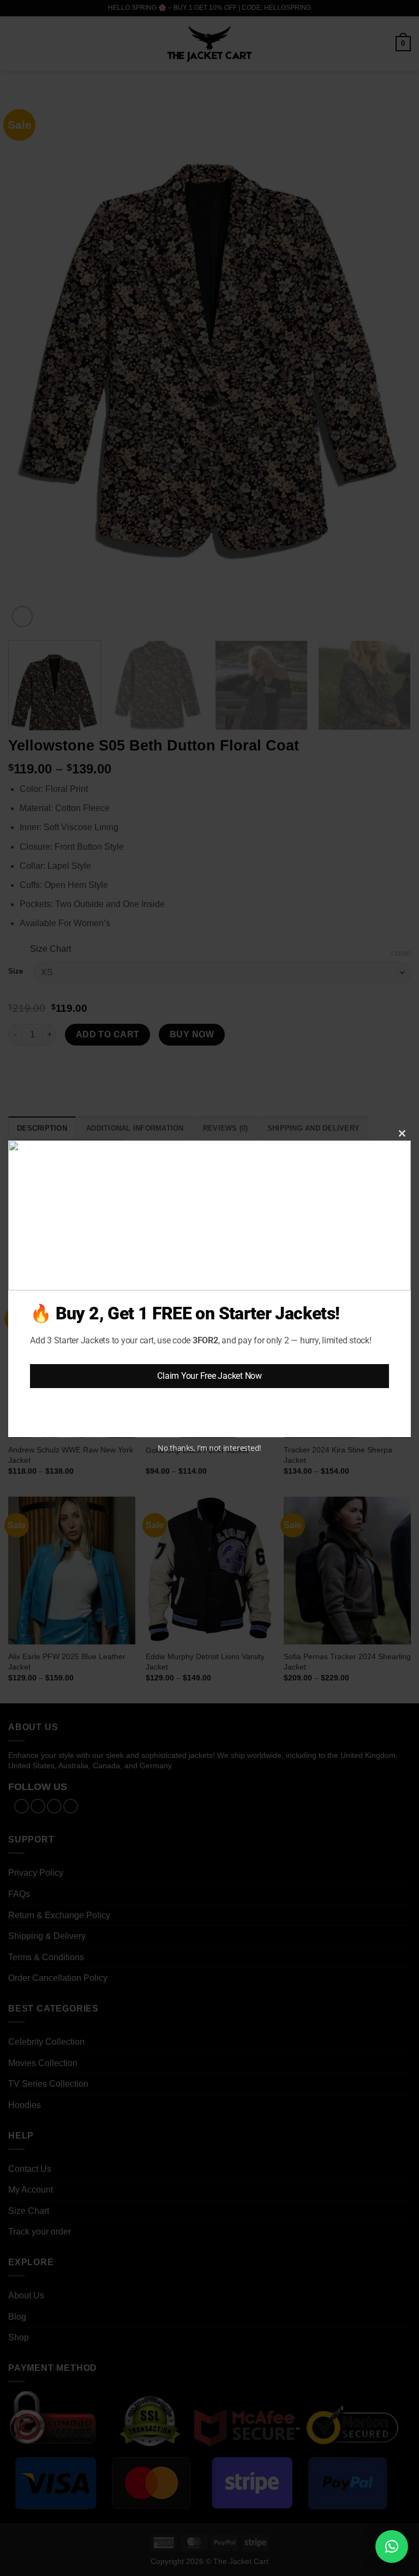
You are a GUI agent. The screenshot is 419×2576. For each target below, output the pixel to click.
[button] (392, 2547)
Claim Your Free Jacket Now (209, 1376)
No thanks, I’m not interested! (209, 1448)
